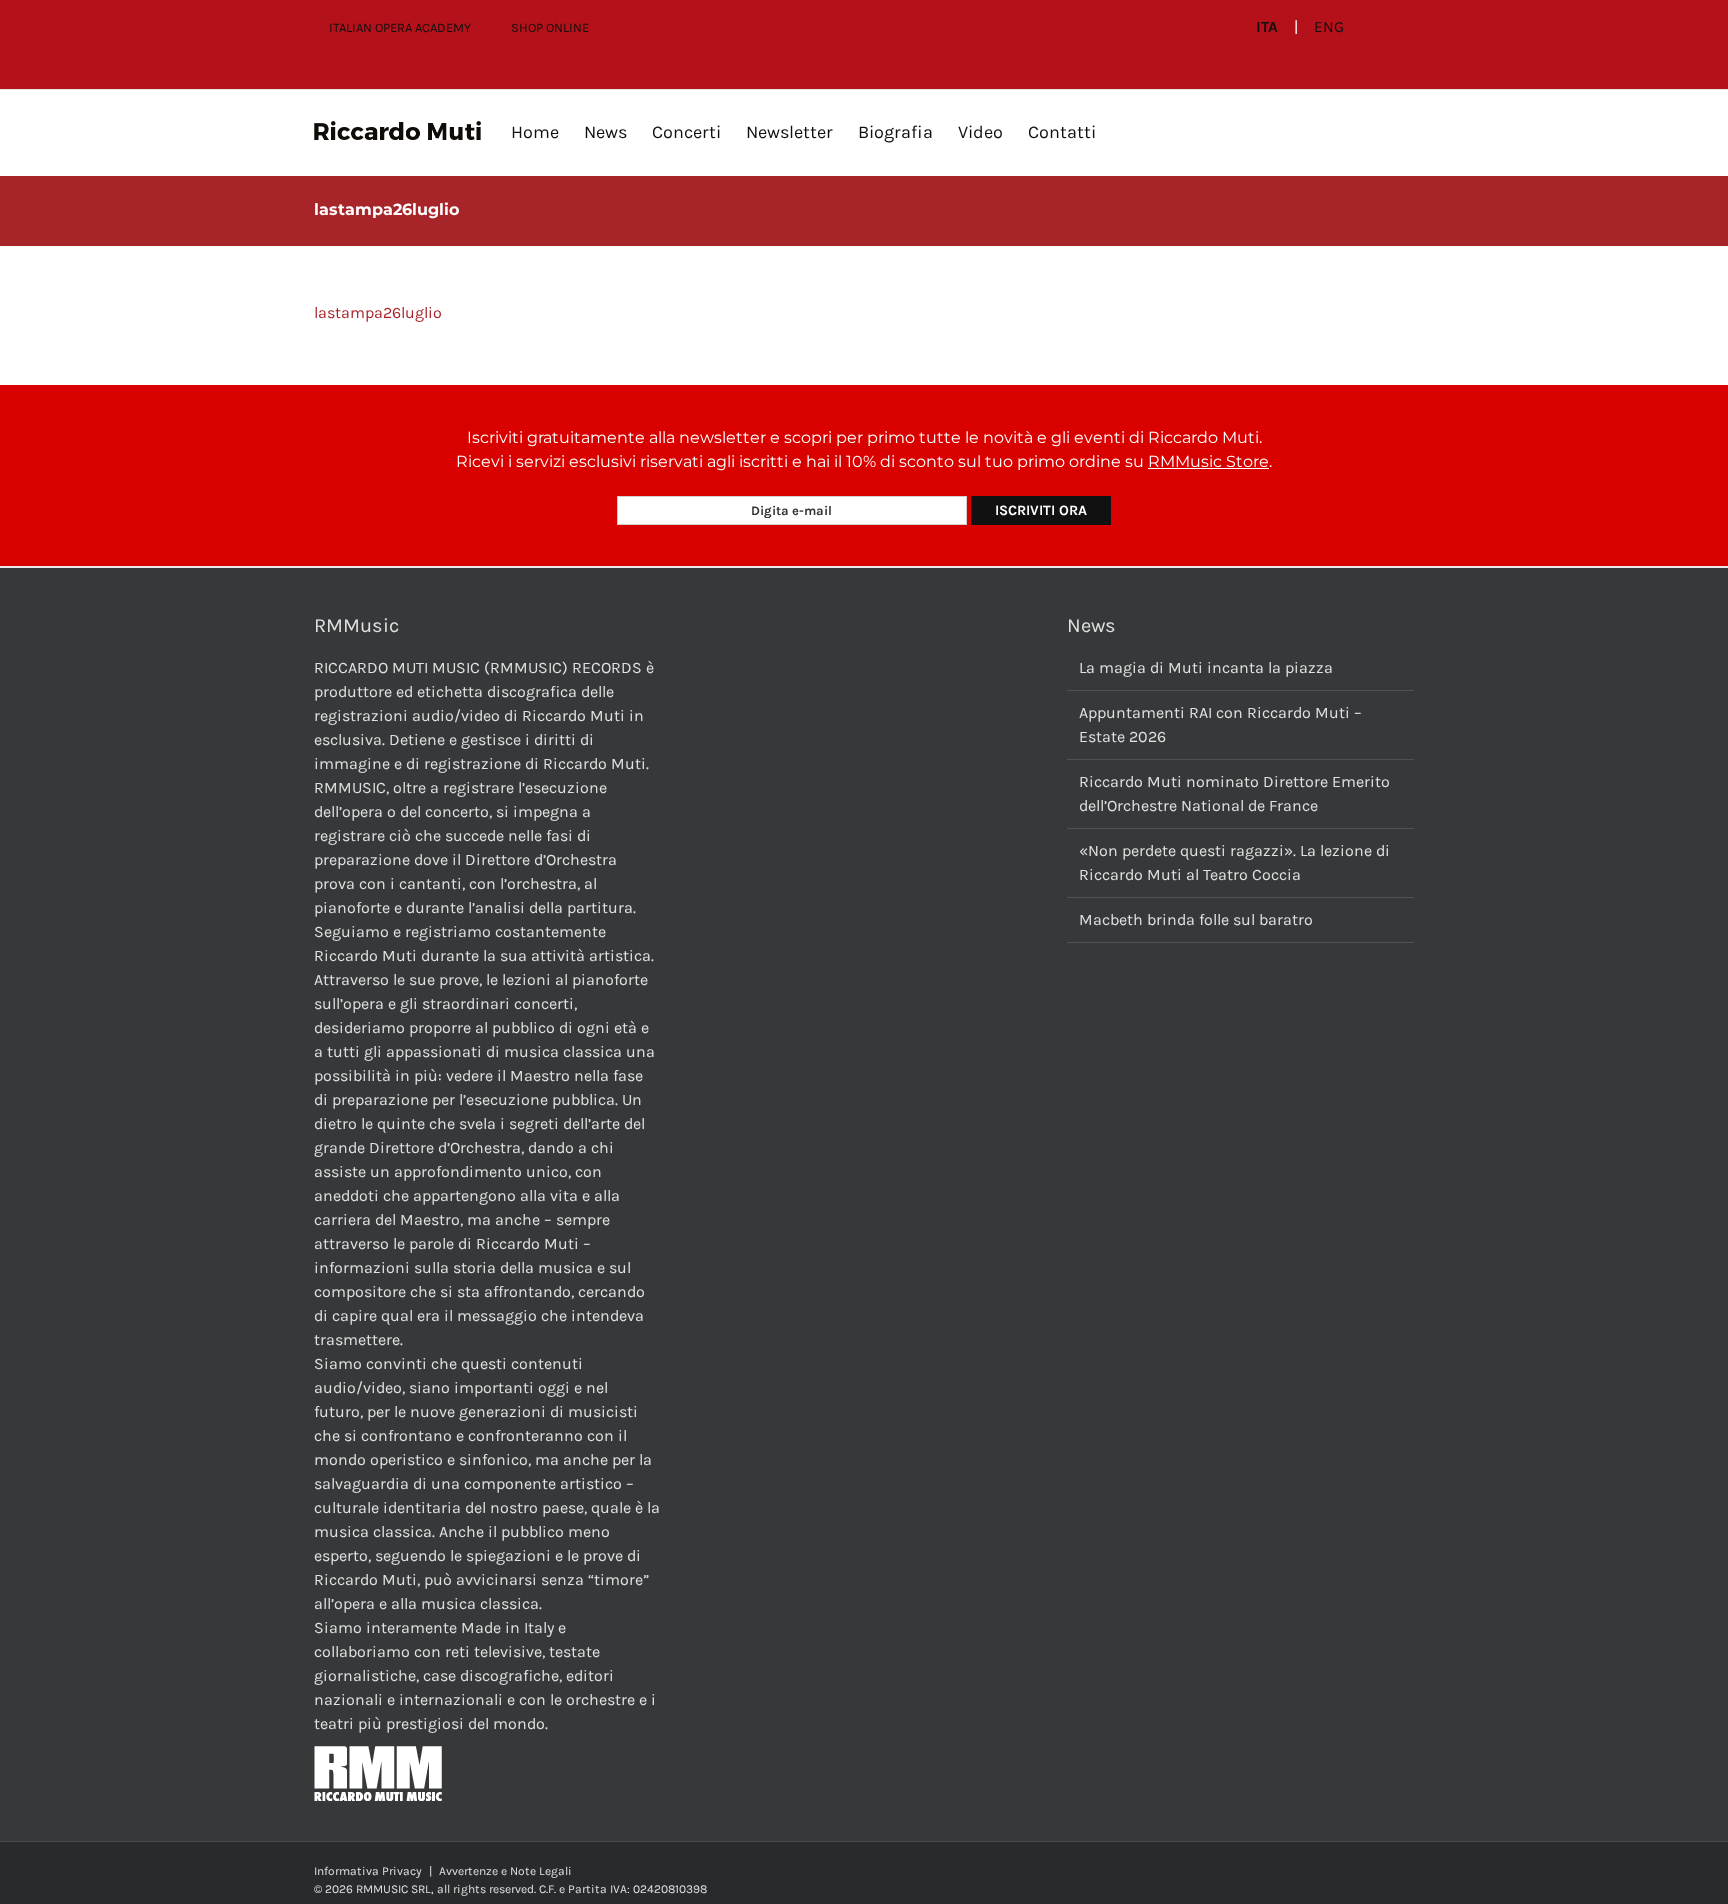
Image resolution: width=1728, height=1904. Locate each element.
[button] (1128, 132)
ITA (1267, 27)
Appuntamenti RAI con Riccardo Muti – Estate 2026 (1220, 724)
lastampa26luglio (378, 312)
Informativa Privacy (368, 1871)
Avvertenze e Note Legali (505, 1871)
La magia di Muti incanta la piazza (1206, 667)
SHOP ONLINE (550, 27)
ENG (1329, 27)
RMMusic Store (1208, 461)
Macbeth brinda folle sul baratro (1196, 919)
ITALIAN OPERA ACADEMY (400, 27)
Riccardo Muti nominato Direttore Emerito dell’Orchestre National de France (1234, 793)
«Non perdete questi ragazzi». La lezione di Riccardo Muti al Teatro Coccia (1234, 862)
